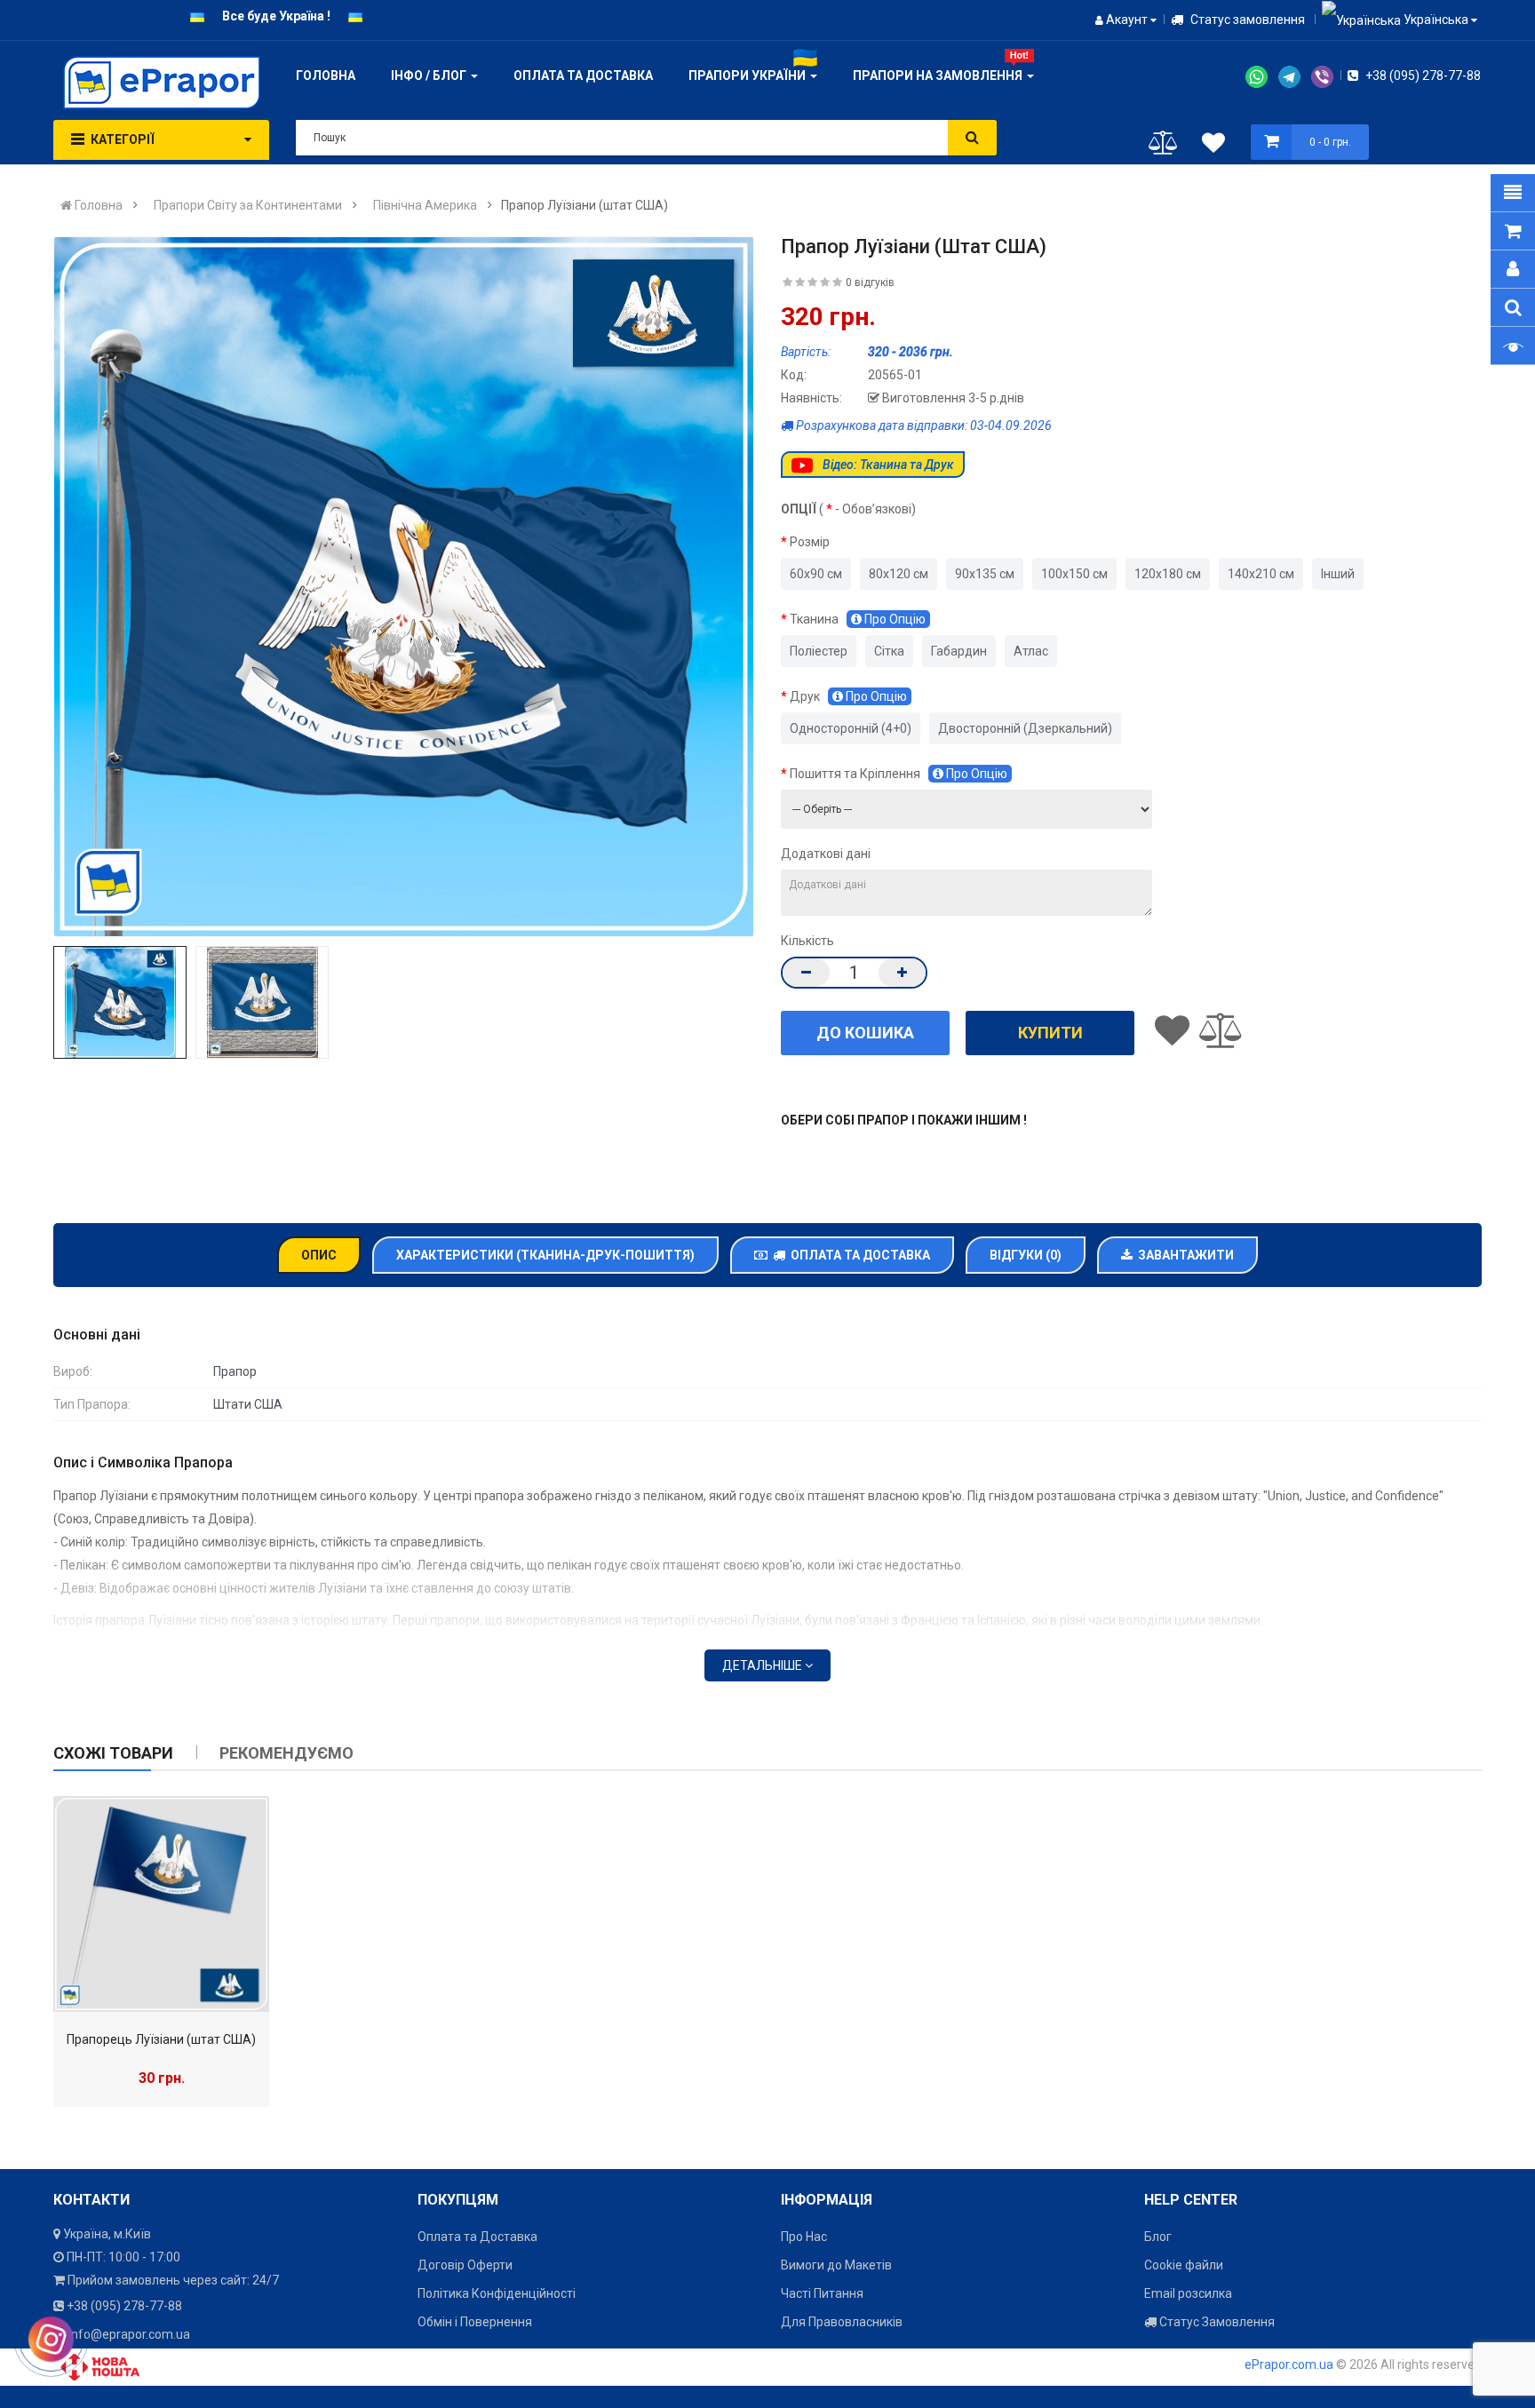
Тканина (858, 619)
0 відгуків (870, 282)
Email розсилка (1188, 2293)
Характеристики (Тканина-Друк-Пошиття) (545, 1255)
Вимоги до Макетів (836, 2265)
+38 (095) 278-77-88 (1422, 75)
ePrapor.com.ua (1289, 2364)
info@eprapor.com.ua (129, 2334)
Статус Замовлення (1216, 2322)
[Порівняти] (1163, 147)
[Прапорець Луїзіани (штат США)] (161, 1904)
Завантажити (1183, 1255)
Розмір (810, 542)
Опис (319, 1255)
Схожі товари (113, 1753)
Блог (1158, 2237)
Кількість (807, 941)
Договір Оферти (465, 2265)
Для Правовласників (842, 2322)
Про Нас (804, 2237)
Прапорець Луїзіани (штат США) (161, 2039)
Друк (848, 696)
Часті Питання (822, 2293)
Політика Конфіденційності (497, 2293)
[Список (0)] (1213, 146)
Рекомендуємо (286, 1753)
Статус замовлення (1246, 20)
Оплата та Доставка (858, 1255)
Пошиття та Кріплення (899, 774)
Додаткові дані (826, 854)
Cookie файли (1184, 2265)
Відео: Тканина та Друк (887, 465)
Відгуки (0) (1026, 1255)
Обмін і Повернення (475, 2322)
